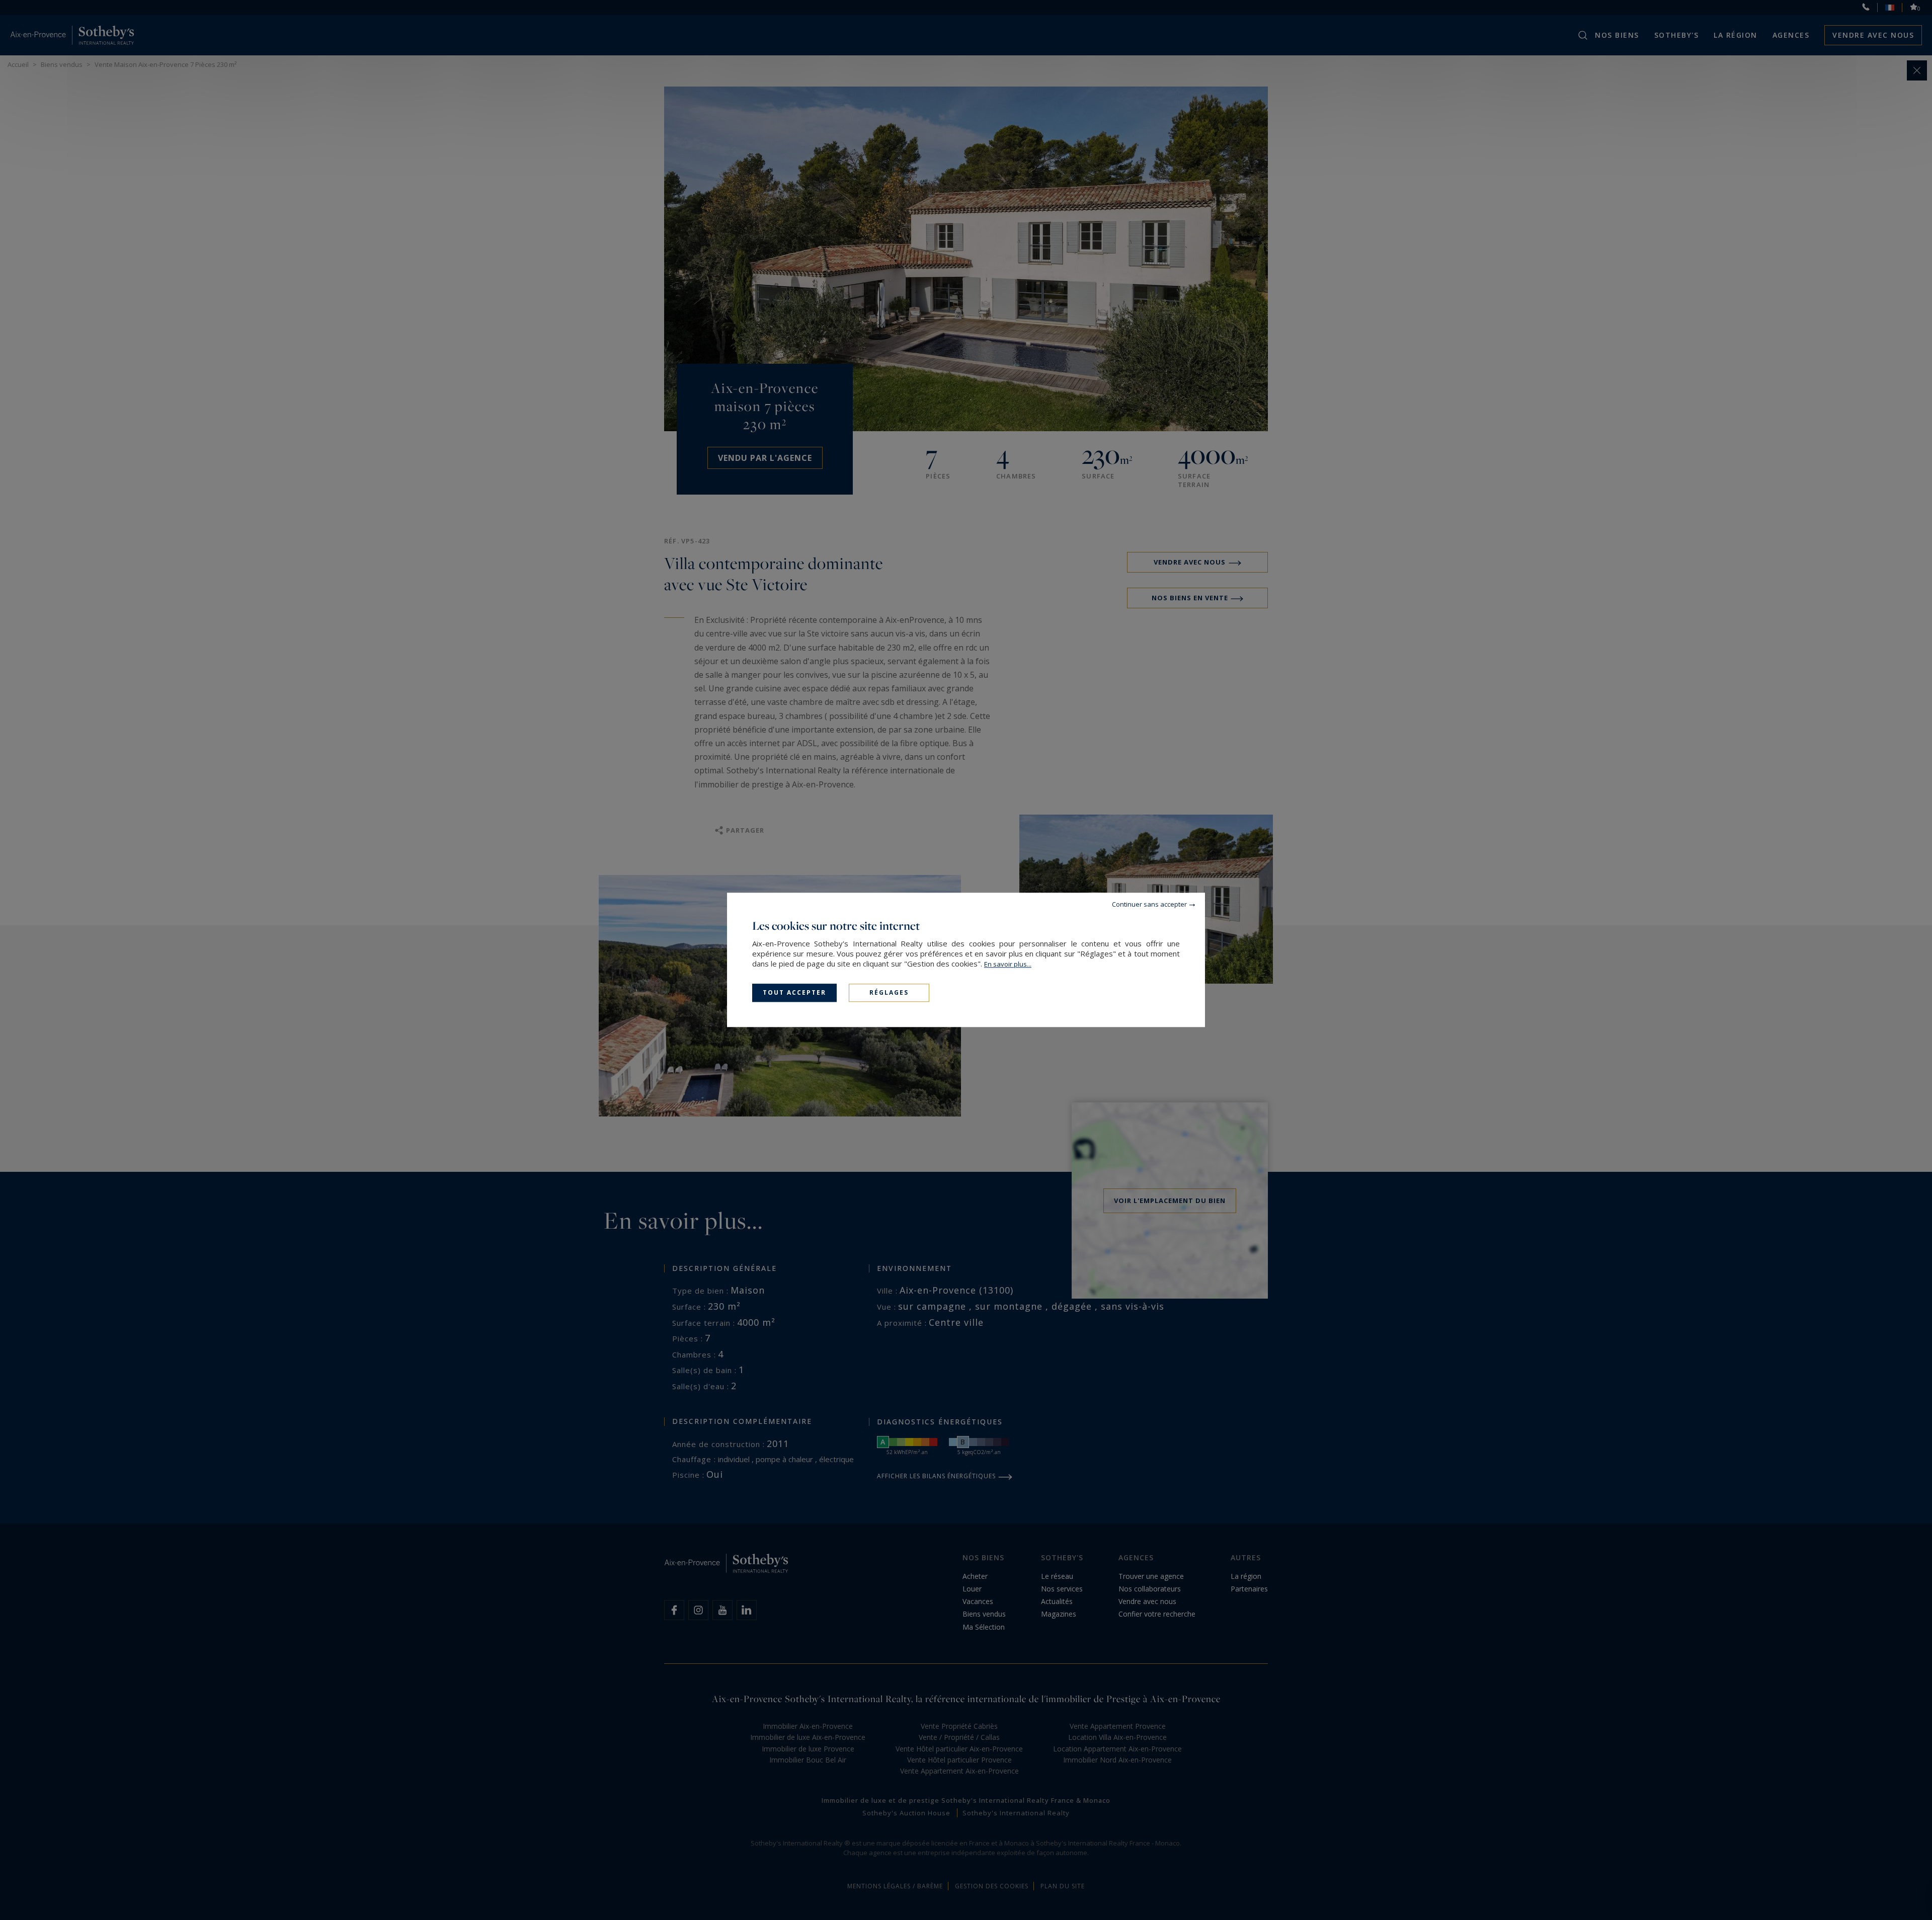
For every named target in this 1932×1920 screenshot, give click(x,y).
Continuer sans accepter (1149, 904)
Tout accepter (794, 992)
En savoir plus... (1008, 964)
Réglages (889, 992)
